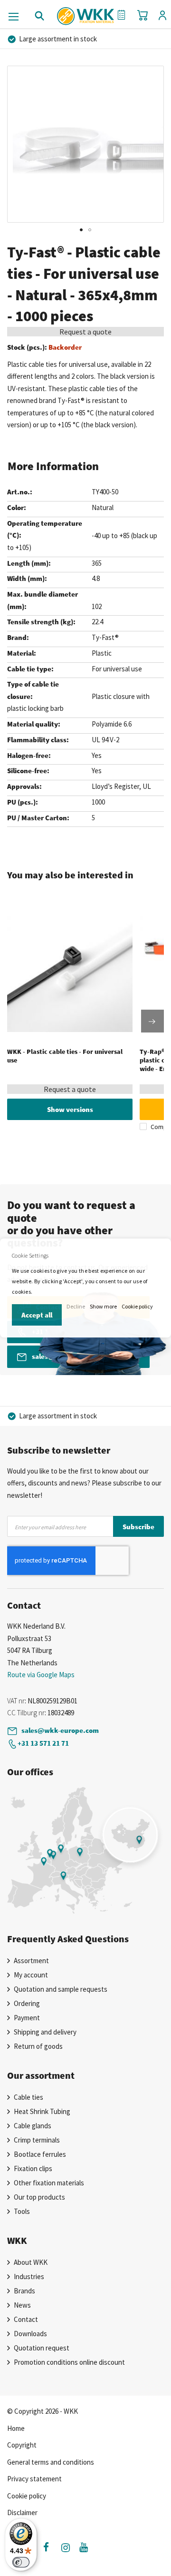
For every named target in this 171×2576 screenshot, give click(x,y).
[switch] (21, 2562)
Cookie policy (137, 1306)
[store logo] (86, 13)
